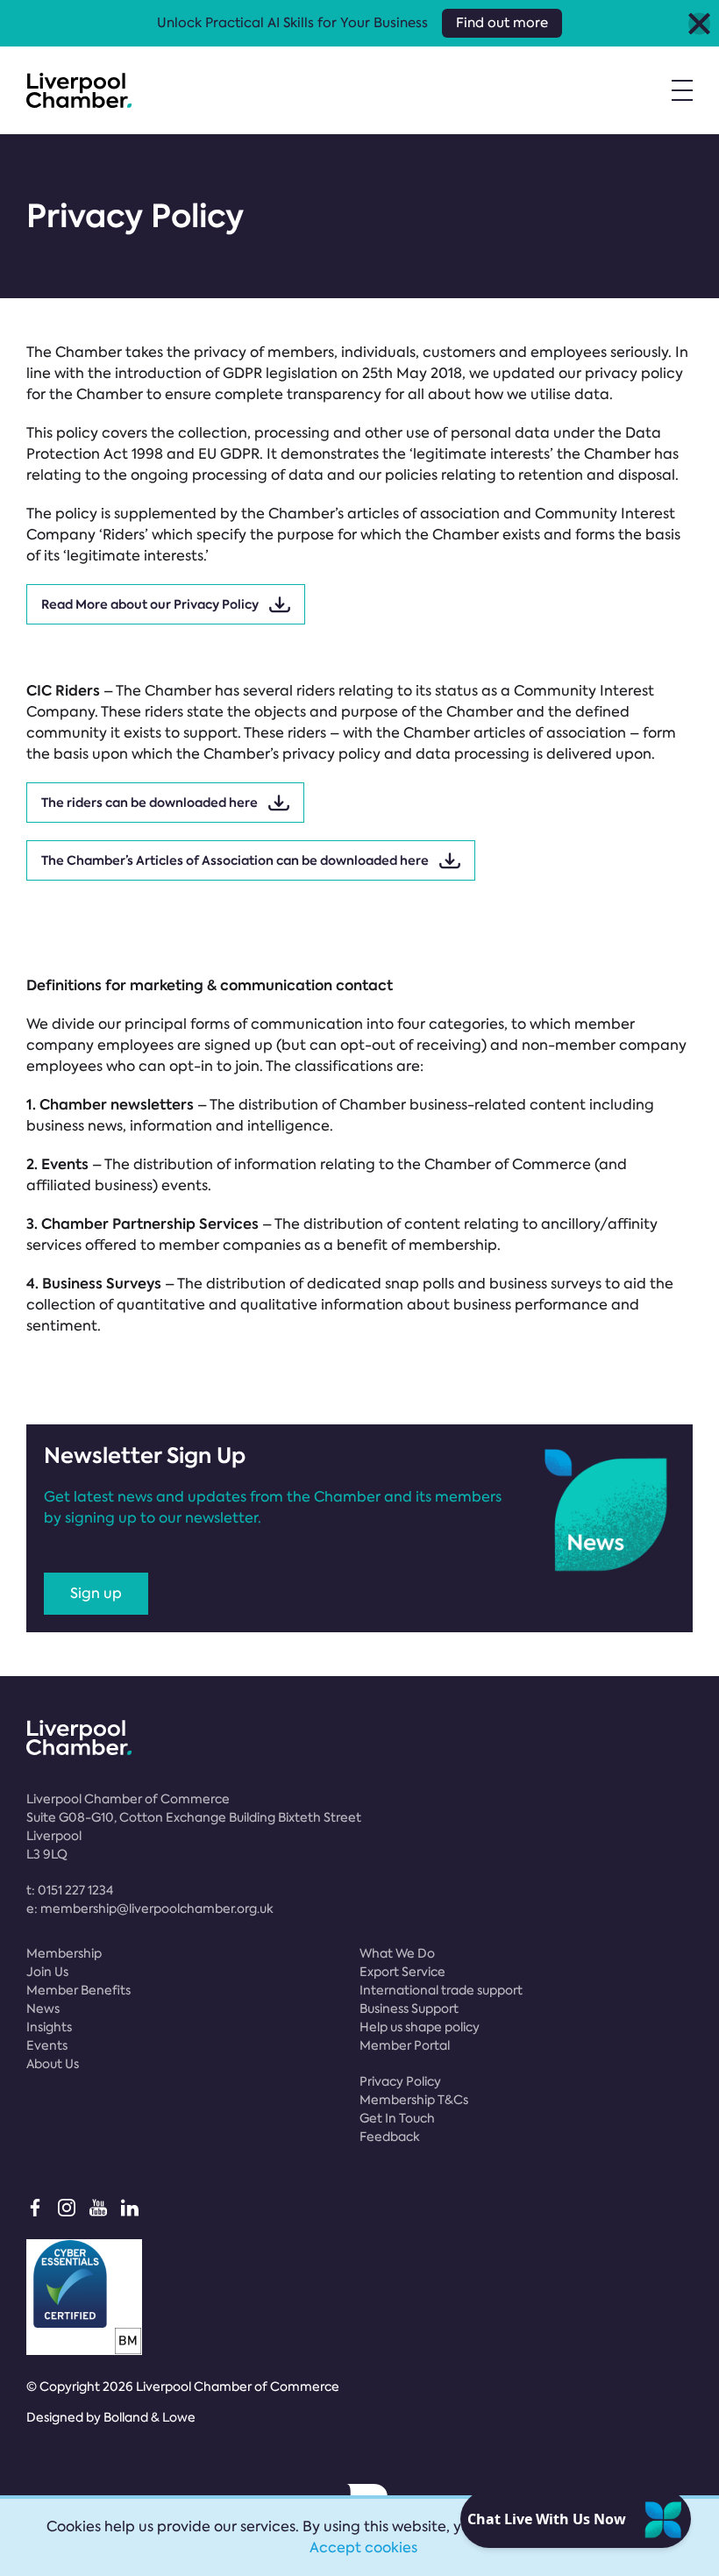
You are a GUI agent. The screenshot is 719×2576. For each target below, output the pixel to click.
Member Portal (405, 2045)
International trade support (441, 1990)
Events (47, 2045)
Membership (64, 1953)
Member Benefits (78, 1990)
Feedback (390, 2137)
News (43, 2009)
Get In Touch (397, 2118)
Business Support (409, 2009)
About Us (53, 2064)
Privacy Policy (400, 2081)
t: (70, 1890)
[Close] (699, 23)
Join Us (47, 1972)
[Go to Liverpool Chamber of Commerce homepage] (79, 90)
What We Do (397, 1953)
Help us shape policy (420, 2027)
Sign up (96, 1593)
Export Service (402, 1972)
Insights (49, 2027)
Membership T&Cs (414, 2100)
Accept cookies (363, 2547)
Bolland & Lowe (149, 2417)
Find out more (502, 23)
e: (150, 1909)
